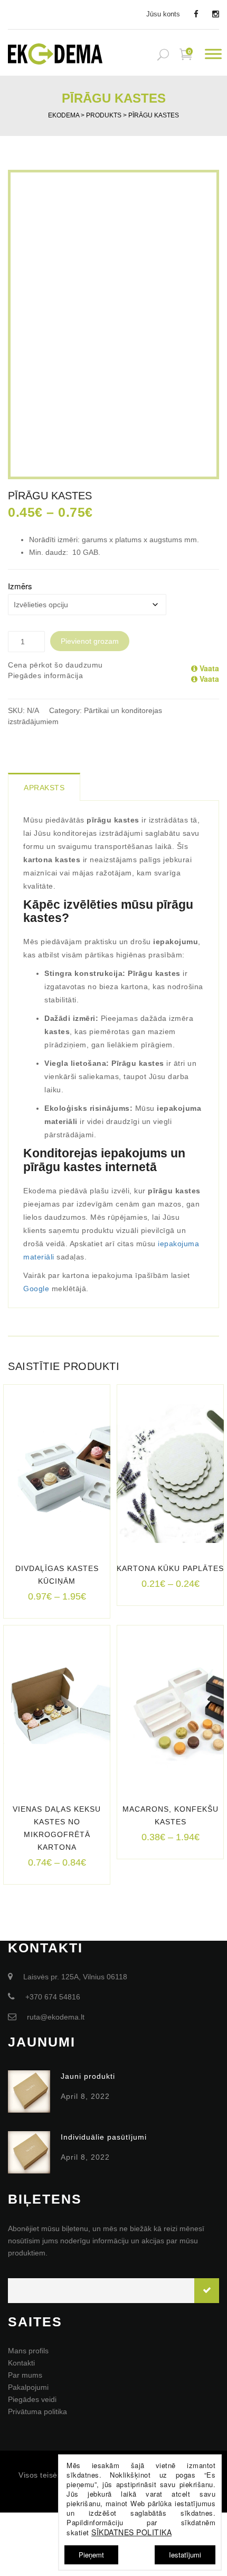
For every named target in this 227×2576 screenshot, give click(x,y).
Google (36, 1289)
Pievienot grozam (90, 641)
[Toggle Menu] (213, 54)
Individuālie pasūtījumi (104, 2137)
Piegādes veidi (32, 2399)
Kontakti (21, 2363)
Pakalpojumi (28, 2387)
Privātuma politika (37, 2411)
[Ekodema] (55, 53)
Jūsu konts (163, 14)
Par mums (25, 2375)
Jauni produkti (88, 2076)
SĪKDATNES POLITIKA (131, 2532)
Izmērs (20, 586)
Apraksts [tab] (44, 788)
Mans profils (28, 2351)
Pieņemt (91, 2555)
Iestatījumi (185, 2555)
